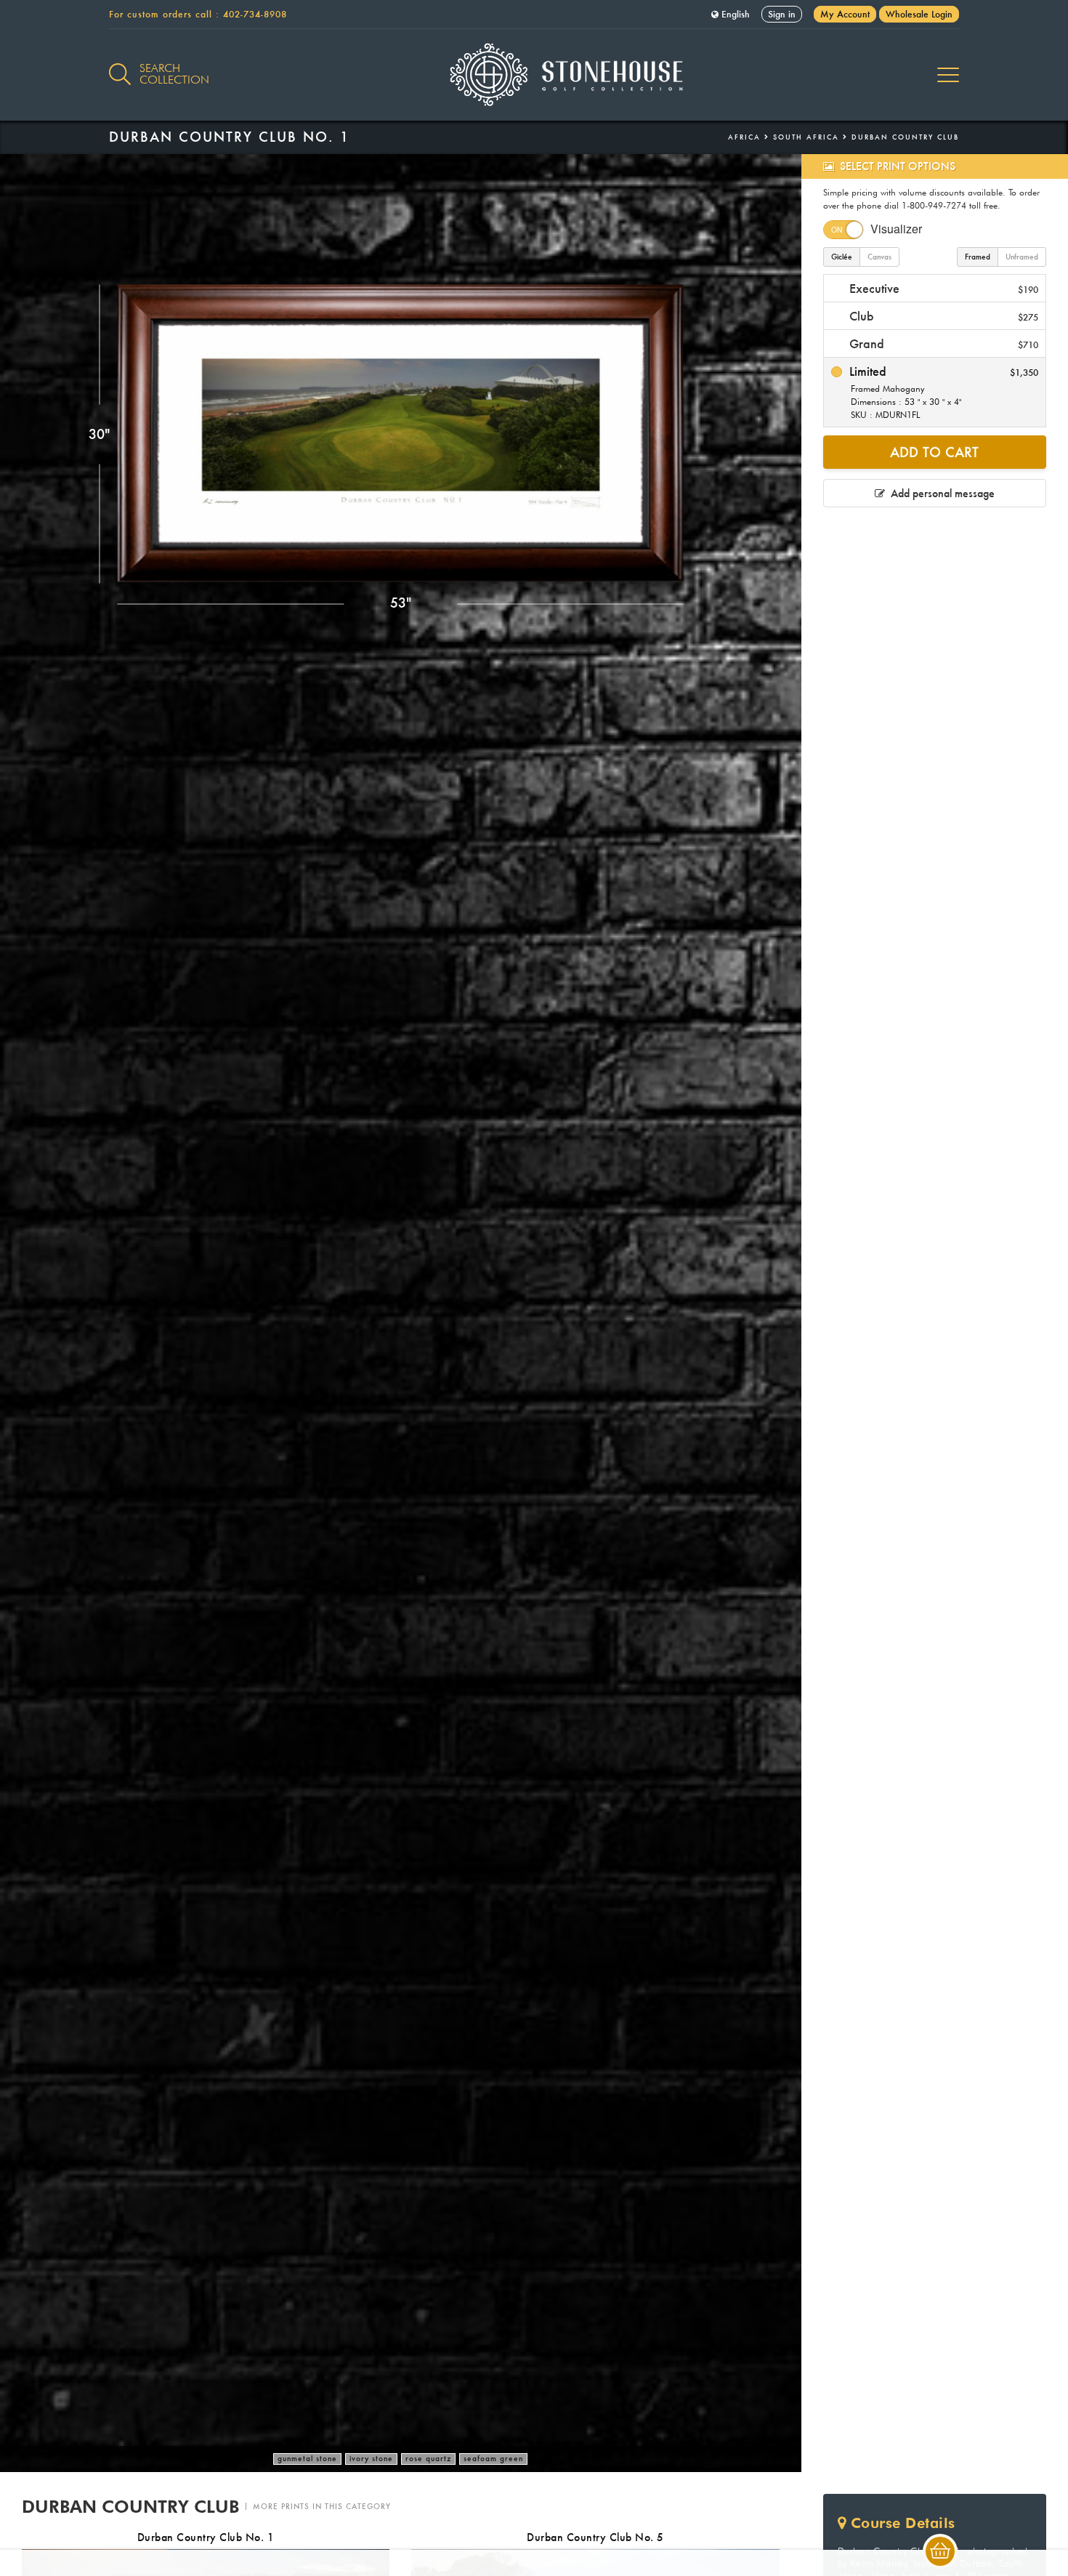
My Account (845, 14)
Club (942, 316)
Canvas (879, 257)
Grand (942, 343)
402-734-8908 (255, 14)
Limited (942, 392)
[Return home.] (534, 75)
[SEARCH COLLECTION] (120, 66)
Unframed (1022, 257)
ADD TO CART (934, 452)
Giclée (842, 257)
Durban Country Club (905, 137)
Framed (978, 257)
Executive (942, 288)
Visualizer (896, 229)
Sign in (782, 14)
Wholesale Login (919, 14)
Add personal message (940, 493)
